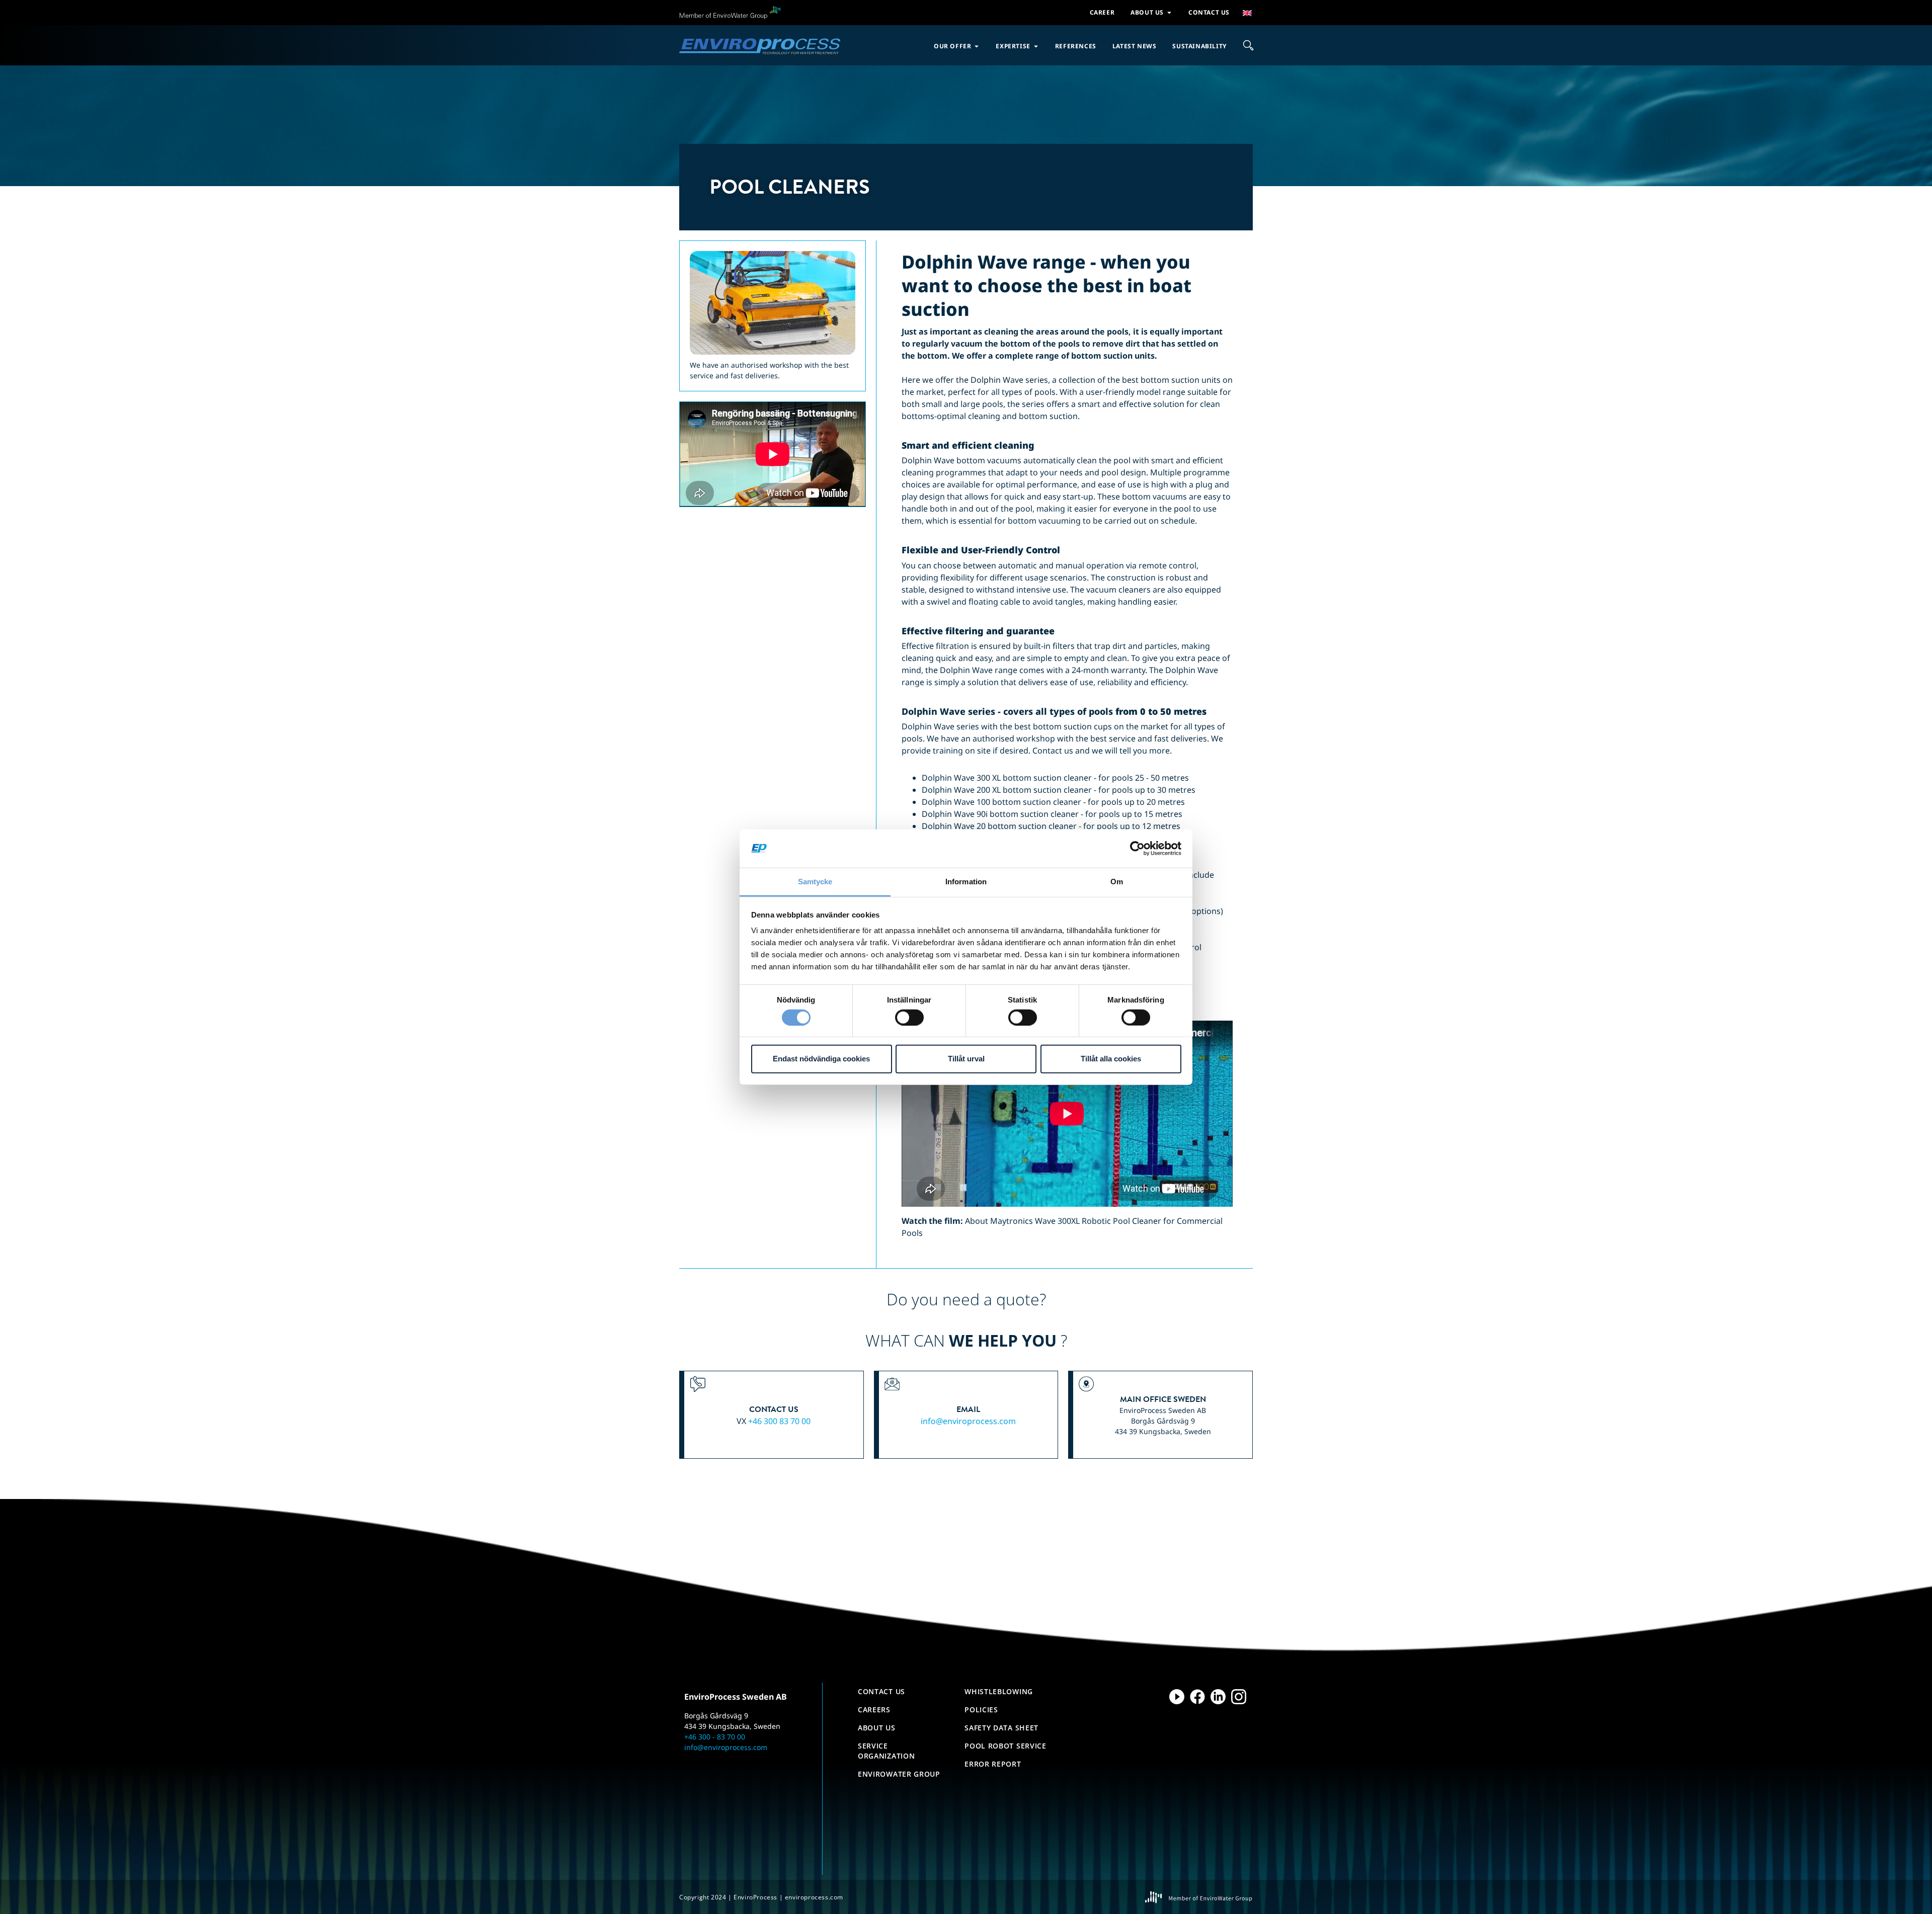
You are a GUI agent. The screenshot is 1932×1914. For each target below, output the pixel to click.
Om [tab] (1117, 882)
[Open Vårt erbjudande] (977, 46)
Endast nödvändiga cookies (821, 1059)
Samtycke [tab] (815, 882)
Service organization (886, 1751)
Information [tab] (966, 882)
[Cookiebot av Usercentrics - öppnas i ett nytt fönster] (1137, 849)
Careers (874, 1710)
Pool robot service (1005, 1746)
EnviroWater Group (899, 1774)
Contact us (881, 1691)
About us (877, 1728)
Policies (981, 1710)
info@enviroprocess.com (968, 1421)
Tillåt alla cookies (1111, 1059)
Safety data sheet (1001, 1728)
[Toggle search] (1248, 45)
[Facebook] (1197, 1697)
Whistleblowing (999, 1691)
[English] (1248, 13)
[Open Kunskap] (1036, 46)
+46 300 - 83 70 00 (715, 1737)
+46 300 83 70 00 (779, 1421)
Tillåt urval (966, 1059)
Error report (993, 1764)
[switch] (909, 1017)
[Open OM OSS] (1169, 13)
